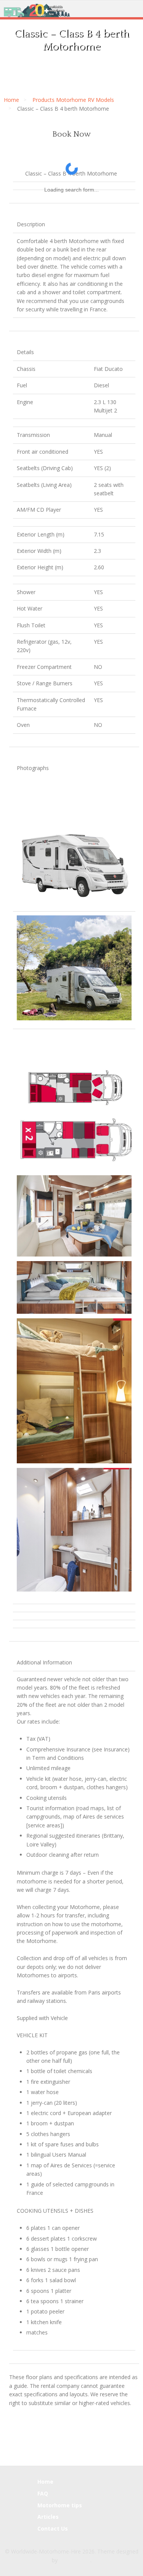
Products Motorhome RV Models (73, 100)
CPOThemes (75, 2560)
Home (11, 100)
